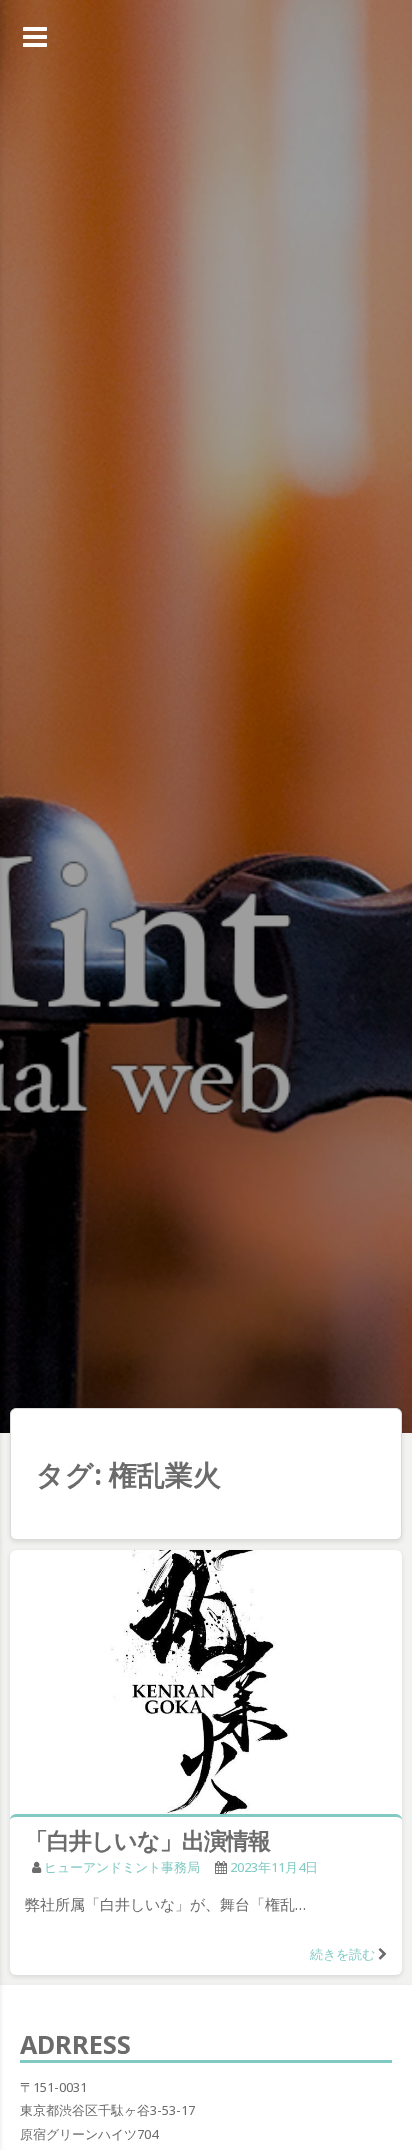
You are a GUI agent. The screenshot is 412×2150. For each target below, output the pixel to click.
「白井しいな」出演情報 (147, 1840)
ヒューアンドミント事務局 (122, 1867)
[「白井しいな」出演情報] (206, 1686)
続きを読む (342, 1954)
